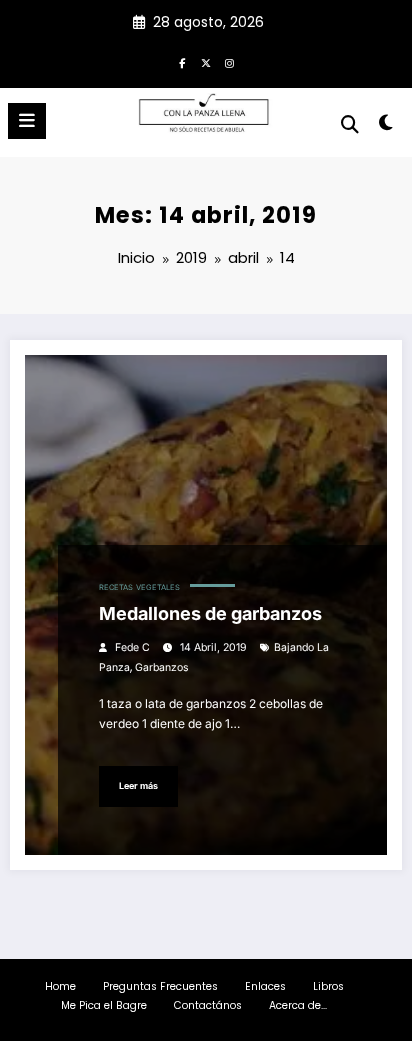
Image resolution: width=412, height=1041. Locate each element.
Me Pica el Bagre (104, 1005)
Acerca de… (298, 1005)
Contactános (208, 1005)
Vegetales (158, 587)
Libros (328, 986)
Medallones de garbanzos (210, 613)
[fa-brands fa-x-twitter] (206, 63)
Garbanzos (162, 667)
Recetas (116, 587)
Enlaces (265, 986)
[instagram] (230, 63)
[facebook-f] (182, 63)
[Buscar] (350, 124)
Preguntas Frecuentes (160, 986)
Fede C (132, 647)
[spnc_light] (386, 126)
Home (60, 986)
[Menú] (27, 121)
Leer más (138, 785)
